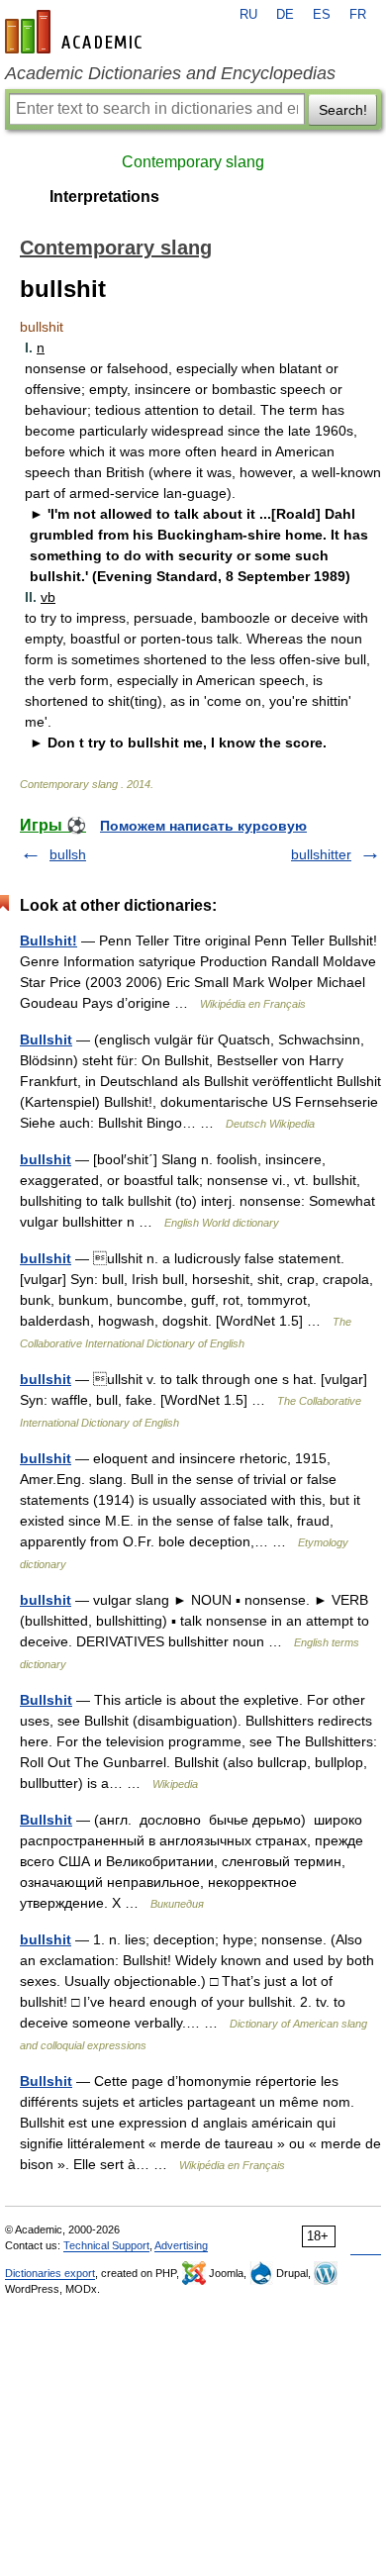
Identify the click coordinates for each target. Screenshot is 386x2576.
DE (285, 15)
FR (358, 15)
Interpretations (104, 197)
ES (322, 15)
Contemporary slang (193, 162)
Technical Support (106, 2245)
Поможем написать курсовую (203, 826)
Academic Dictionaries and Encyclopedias (170, 73)
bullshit (46, 1159)
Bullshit (46, 1040)
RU (248, 15)
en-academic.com (76, 32)
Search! (343, 110)
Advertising (181, 2245)
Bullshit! (48, 941)
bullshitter (321, 854)
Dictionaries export (50, 2273)
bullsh (68, 854)
